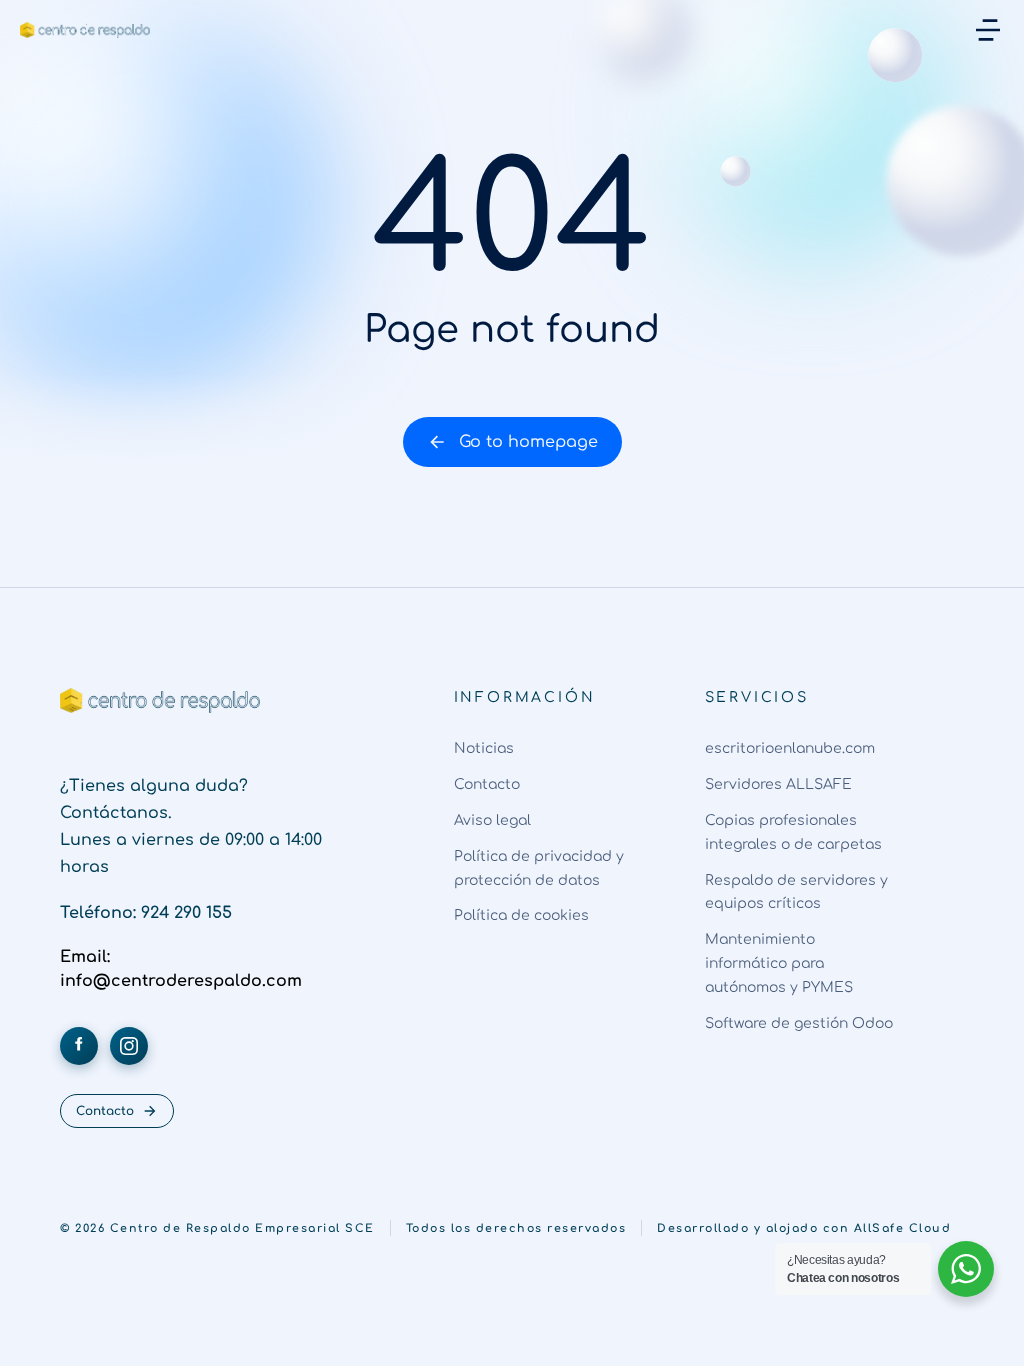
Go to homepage (528, 442)
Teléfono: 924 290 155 (146, 913)
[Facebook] (79, 1046)
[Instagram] (129, 1046)
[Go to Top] (983, 1325)
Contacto (105, 1111)
